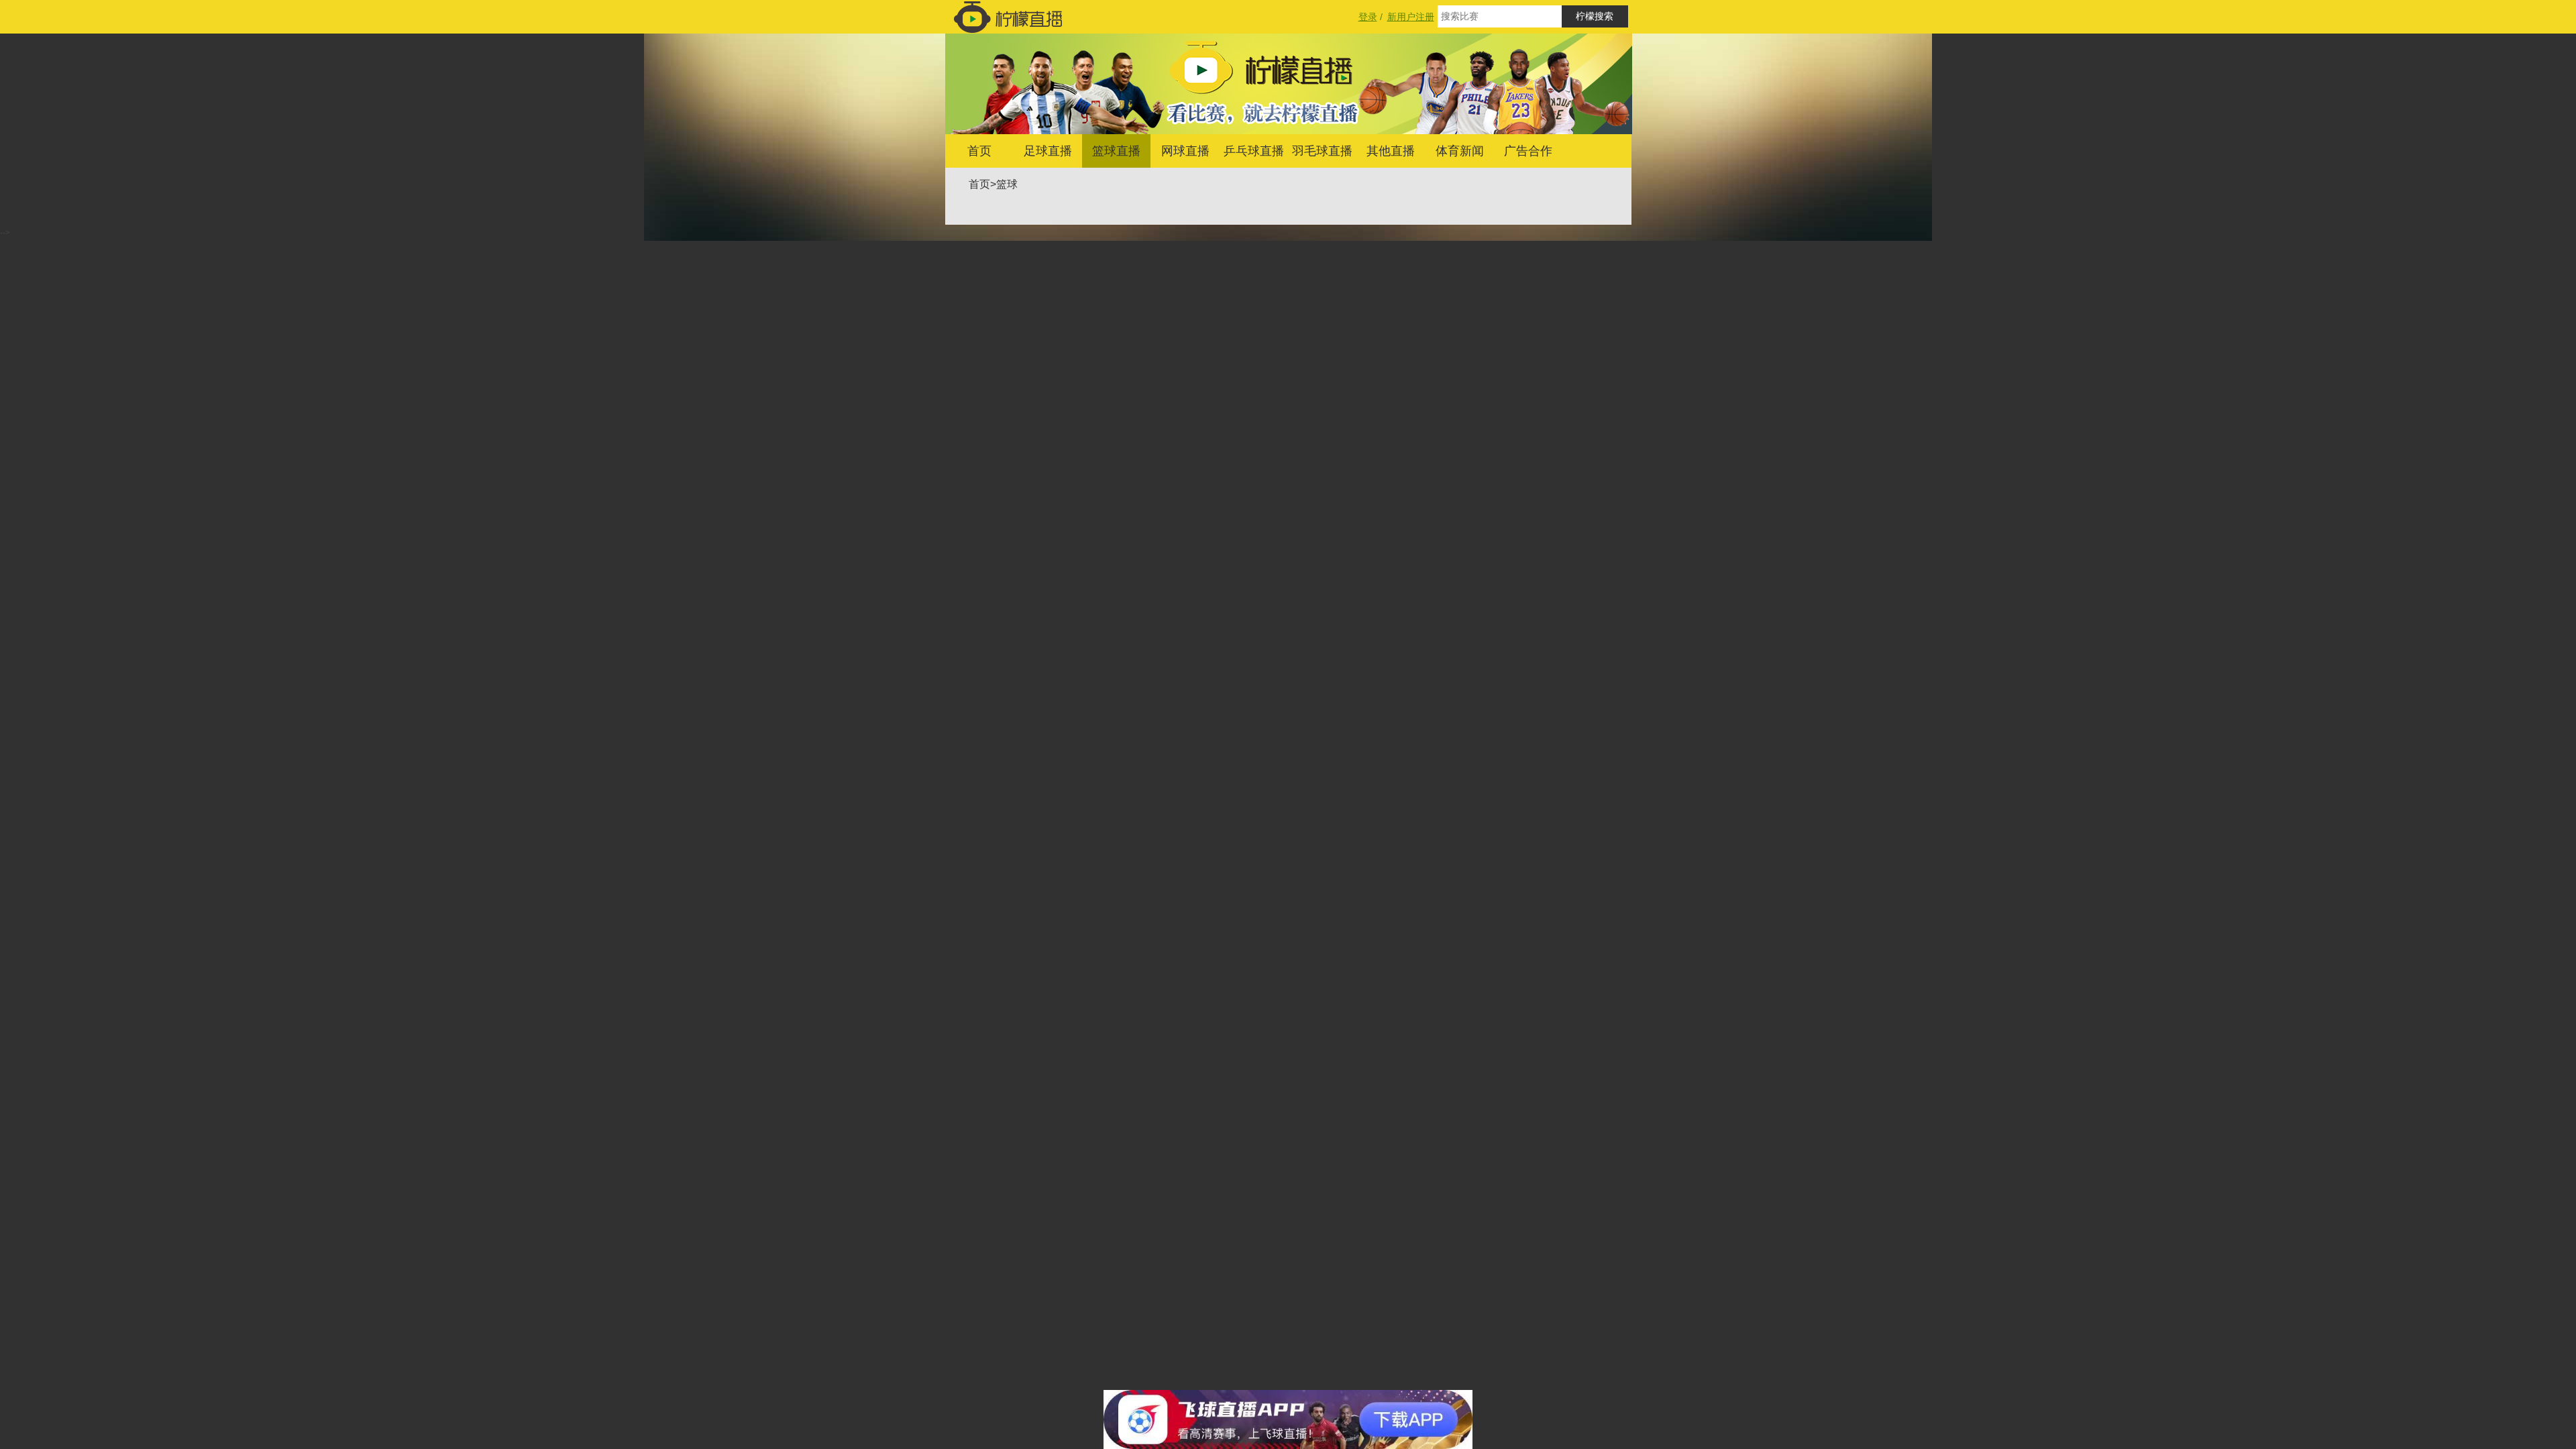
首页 (979, 151)
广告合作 (1528, 151)
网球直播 (1185, 151)
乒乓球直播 (1254, 151)
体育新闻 (1460, 151)
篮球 (1007, 184)
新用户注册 (1411, 17)
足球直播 (1048, 151)
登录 (1368, 17)
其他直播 (1391, 151)
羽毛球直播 (1322, 151)
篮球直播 (1116, 151)
